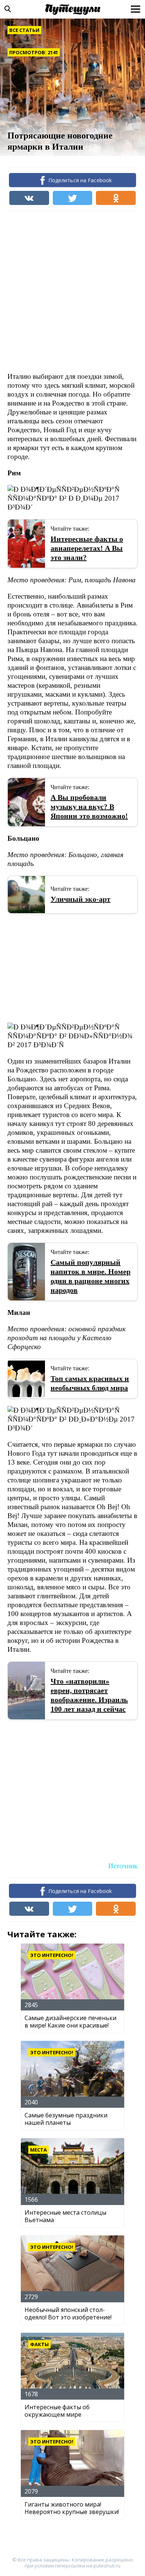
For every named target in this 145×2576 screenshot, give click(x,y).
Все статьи (24, 30)
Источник (123, 1866)
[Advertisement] (72, 291)
